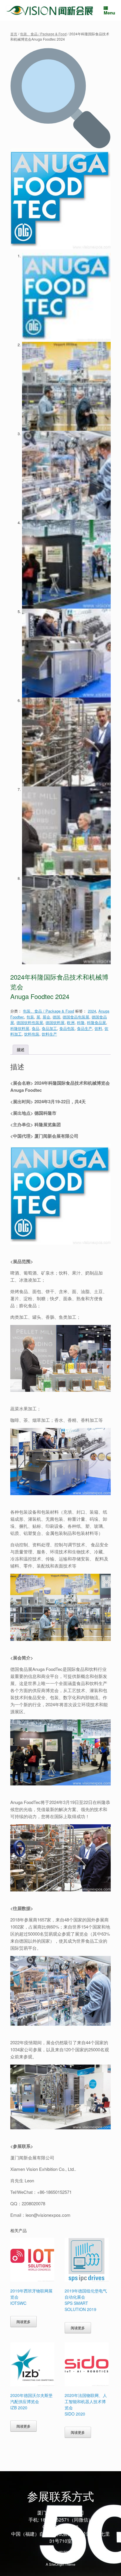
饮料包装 (32, 1034)
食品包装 (67, 1028)
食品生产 (85, 1028)
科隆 (81, 1022)
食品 (36, 1028)
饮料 (98, 1028)
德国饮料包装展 (30, 1022)
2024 (92, 1011)
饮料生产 (49, 1034)
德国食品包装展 (76, 1017)
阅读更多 (23, 2322)
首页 (14, 34)
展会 (46, 1017)
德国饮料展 (55, 1022)
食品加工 (49, 1028)
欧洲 (71, 1022)
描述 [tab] (21, 1050)
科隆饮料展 (20, 1028)
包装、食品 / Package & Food (43, 34)
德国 (56, 1017)
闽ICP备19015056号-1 (61, 2552)
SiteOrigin (57, 2564)
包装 (30, 1017)
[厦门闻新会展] (50, 10)
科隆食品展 (96, 1022)
